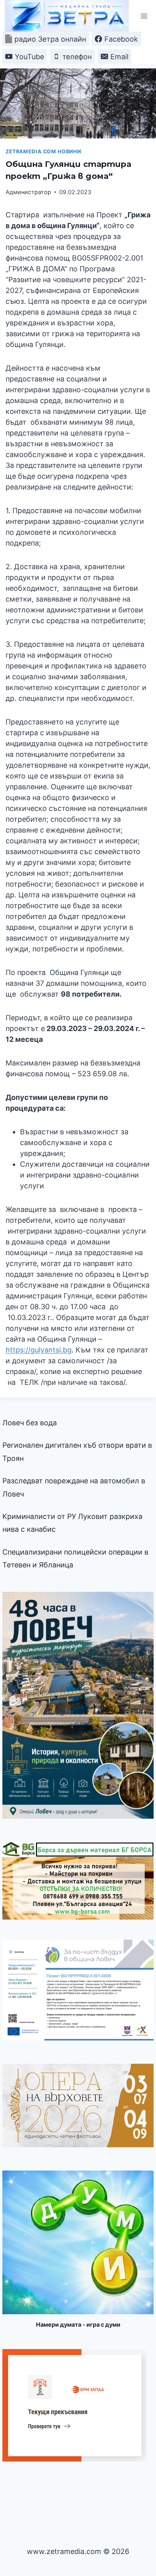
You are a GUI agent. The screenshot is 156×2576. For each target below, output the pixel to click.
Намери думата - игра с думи (78, 2324)
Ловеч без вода (30, 1423)
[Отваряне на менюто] (144, 16)
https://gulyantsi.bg (39, 1350)
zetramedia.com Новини (43, 151)
